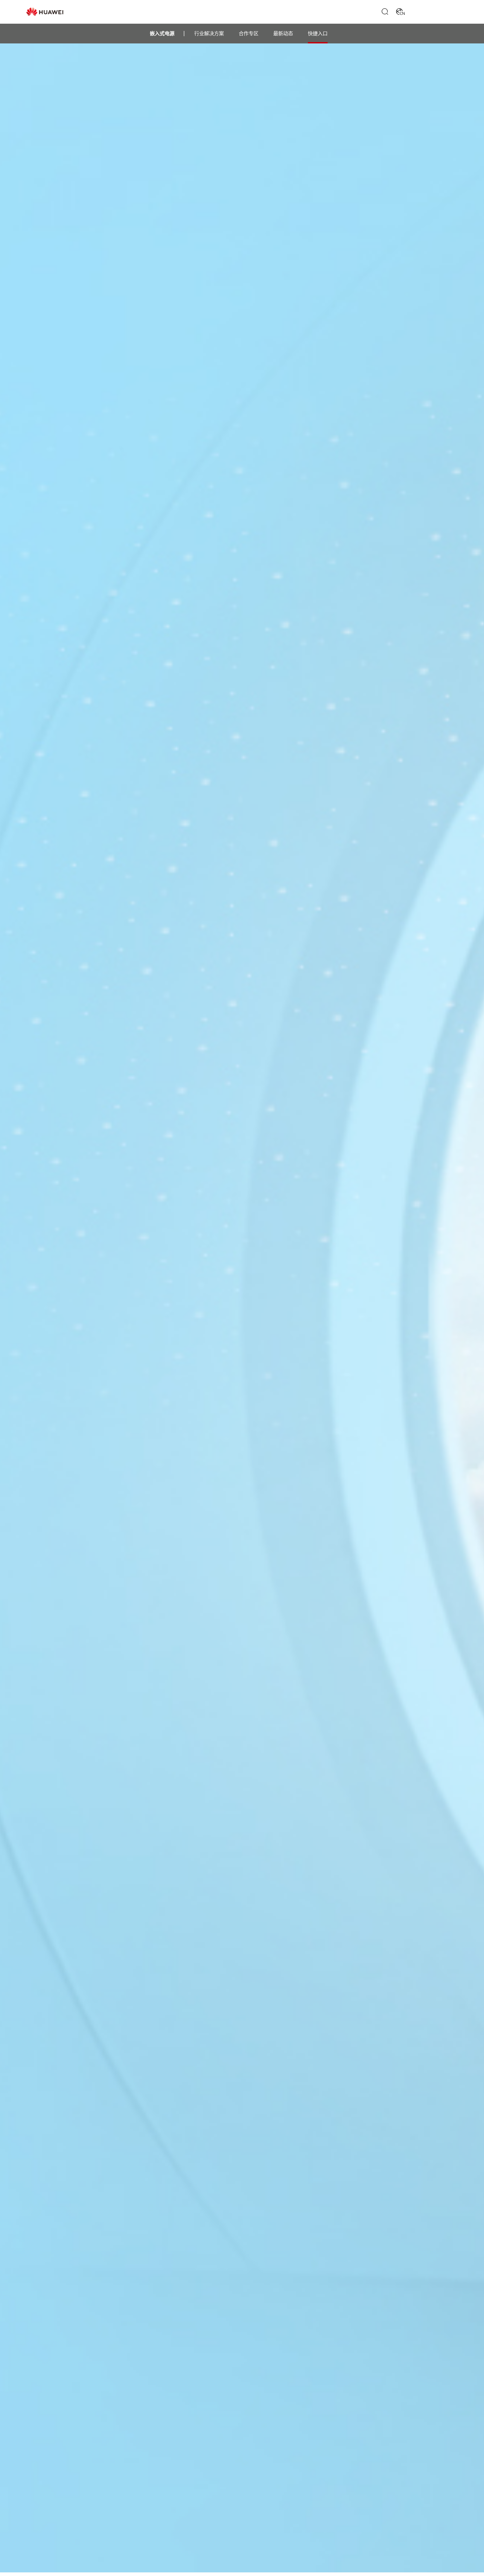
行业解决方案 (209, 34)
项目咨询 (422, 12)
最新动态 (283, 34)
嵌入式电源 (162, 34)
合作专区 (249, 34)
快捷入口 (318, 34)
